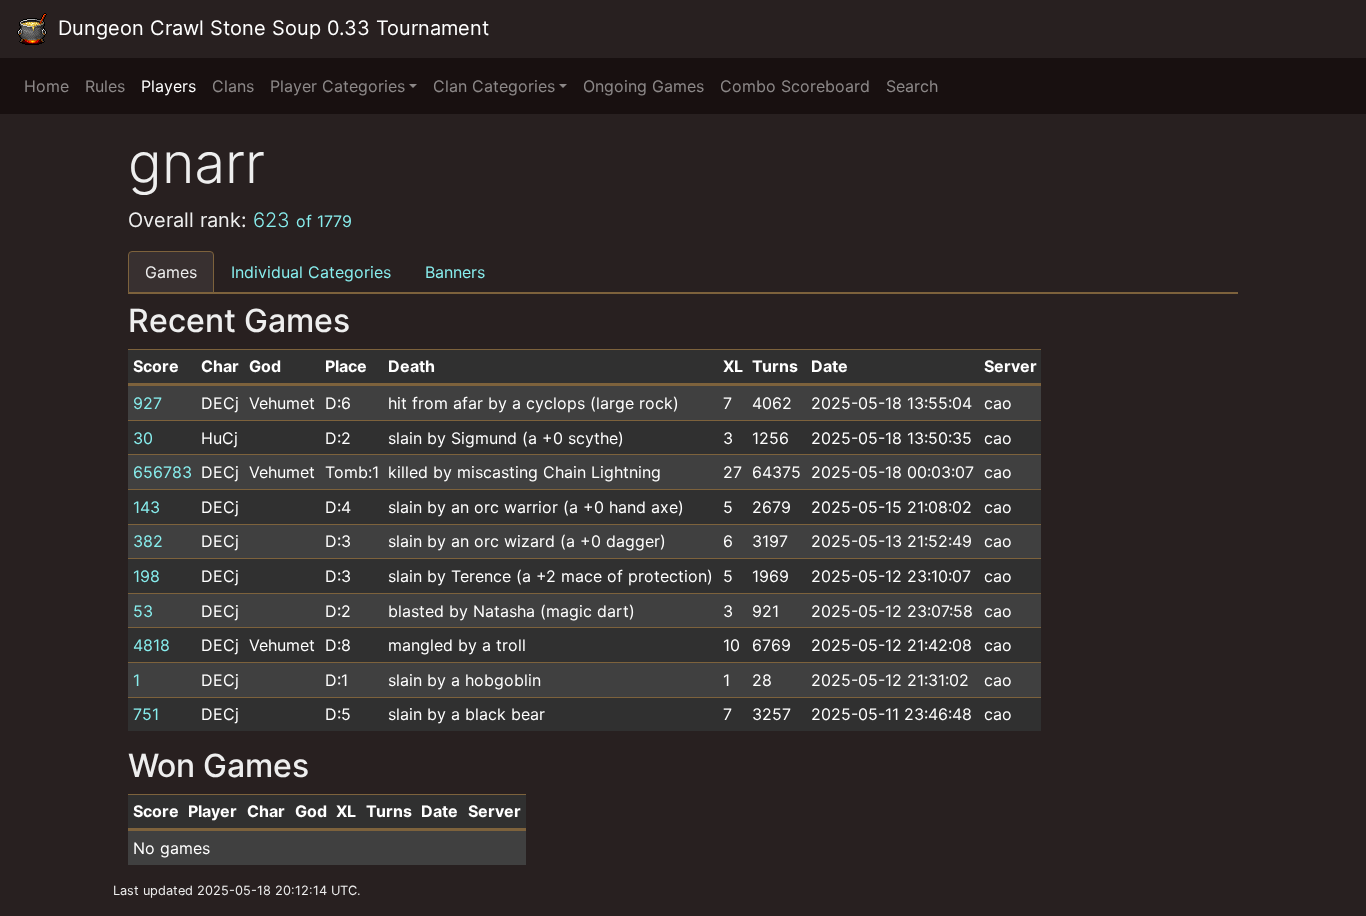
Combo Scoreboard (795, 86)
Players (168, 86)
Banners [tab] (455, 272)
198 (146, 576)
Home (46, 86)
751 (146, 714)
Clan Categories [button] (494, 86)
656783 (162, 472)
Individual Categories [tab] (311, 272)
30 (143, 438)
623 (302, 220)
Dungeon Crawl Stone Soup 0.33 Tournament (270, 28)
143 (146, 507)
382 (148, 541)
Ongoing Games (643, 86)
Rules (105, 86)
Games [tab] (171, 272)
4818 (151, 645)
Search (912, 86)
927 (147, 403)
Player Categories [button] (337, 86)
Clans (233, 86)
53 (143, 611)
